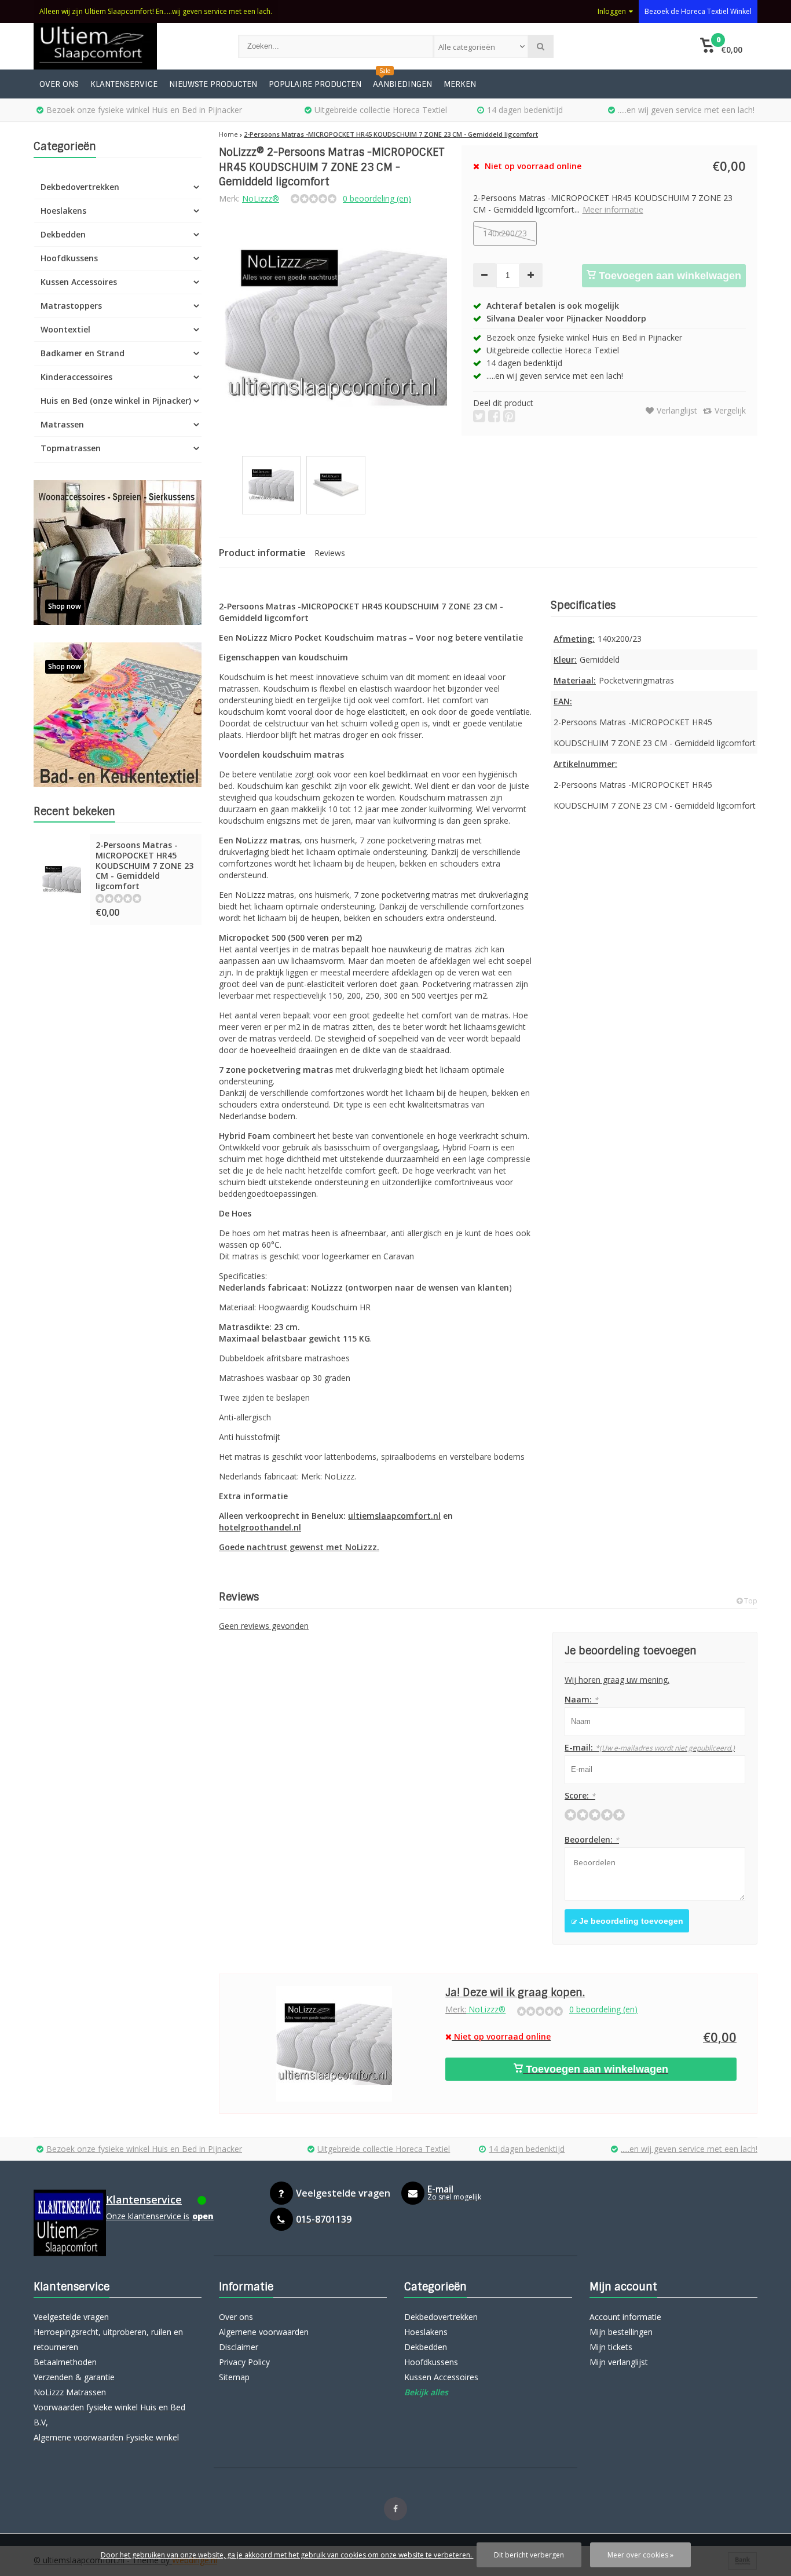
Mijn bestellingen (621, 2332)
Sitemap (234, 2377)
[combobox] (481, 46)
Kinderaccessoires (76, 377)
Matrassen (62, 424)
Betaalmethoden (65, 2362)
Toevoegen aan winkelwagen (669, 276)
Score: (580, 1795)
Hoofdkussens (69, 258)
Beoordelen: (592, 1839)
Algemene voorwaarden (264, 2332)
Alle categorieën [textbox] (467, 47)
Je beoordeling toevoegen (630, 1921)
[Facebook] (395, 2509)
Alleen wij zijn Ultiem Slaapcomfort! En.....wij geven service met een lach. (156, 11)
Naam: (581, 1699)
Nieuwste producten (213, 84)
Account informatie (625, 2317)
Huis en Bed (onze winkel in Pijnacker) (116, 401)
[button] (721, 46)
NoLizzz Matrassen (70, 2392)
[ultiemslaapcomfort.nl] (124, 46)
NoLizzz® (261, 198)
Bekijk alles (426, 2392)
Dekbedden (63, 234)
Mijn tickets (611, 2347)
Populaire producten (315, 84)
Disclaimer (239, 2347)
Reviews (330, 553)
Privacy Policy (244, 2362)
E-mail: (650, 1747)
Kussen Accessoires (79, 282)
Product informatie (262, 553)
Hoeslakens (63, 211)
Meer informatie (613, 209)
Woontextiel (65, 329)
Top (750, 1601)
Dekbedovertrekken (80, 187)
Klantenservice (124, 84)
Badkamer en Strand (83, 353)
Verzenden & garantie (74, 2377)
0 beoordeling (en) (377, 198)
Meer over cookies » (640, 2555)
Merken (460, 84)
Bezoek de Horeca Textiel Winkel (698, 11)
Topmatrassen (71, 448)
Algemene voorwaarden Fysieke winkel (106, 2437)
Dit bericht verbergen (529, 2555)
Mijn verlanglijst (619, 2362)
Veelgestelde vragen (71, 2317)
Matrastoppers (71, 306)
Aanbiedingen (402, 84)
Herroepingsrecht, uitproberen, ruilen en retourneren (108, 2339)
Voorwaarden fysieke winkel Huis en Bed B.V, (109, 2415)
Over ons (59, 84)
